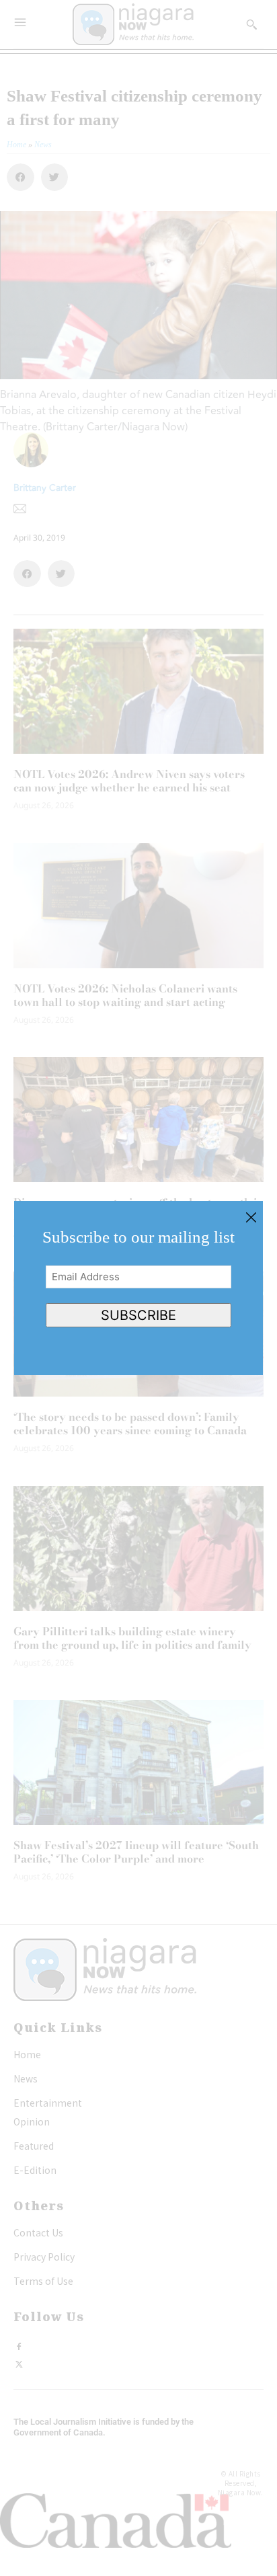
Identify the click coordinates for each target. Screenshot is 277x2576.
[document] (138, 1288)
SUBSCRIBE (138, 1315)
